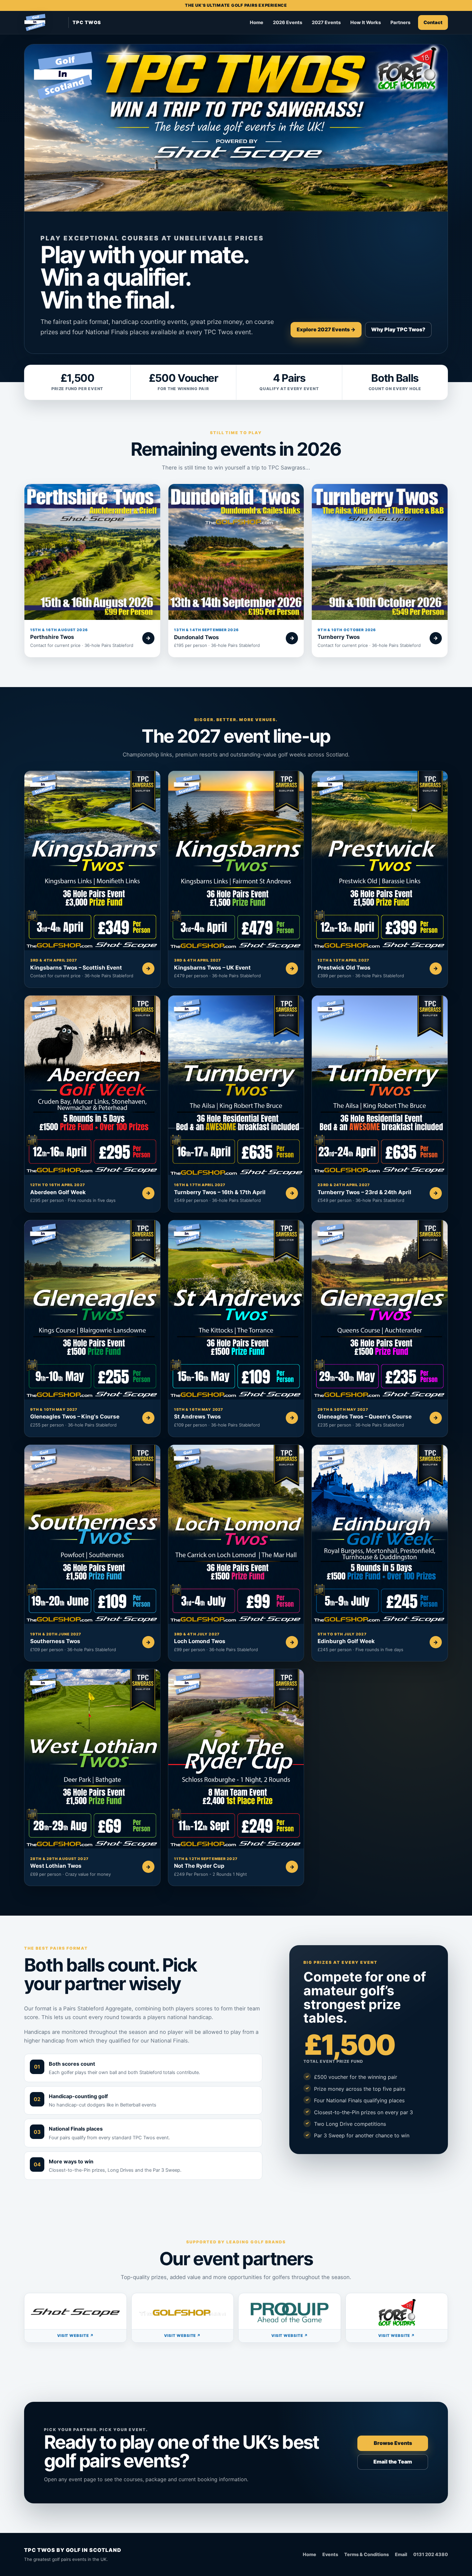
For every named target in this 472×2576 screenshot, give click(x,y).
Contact (433, 22)
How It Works (366, 22)
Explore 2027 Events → (326, 329)
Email (401, 2554)
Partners (400, 22)
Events (330, 2554)
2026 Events (288, 22)
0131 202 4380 (431, 2554)
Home (257, 22)
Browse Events (393, 2443)
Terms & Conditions (367, 2554)
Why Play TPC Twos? (398, 329)
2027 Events (326, 22)
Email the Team (393, 2462)
